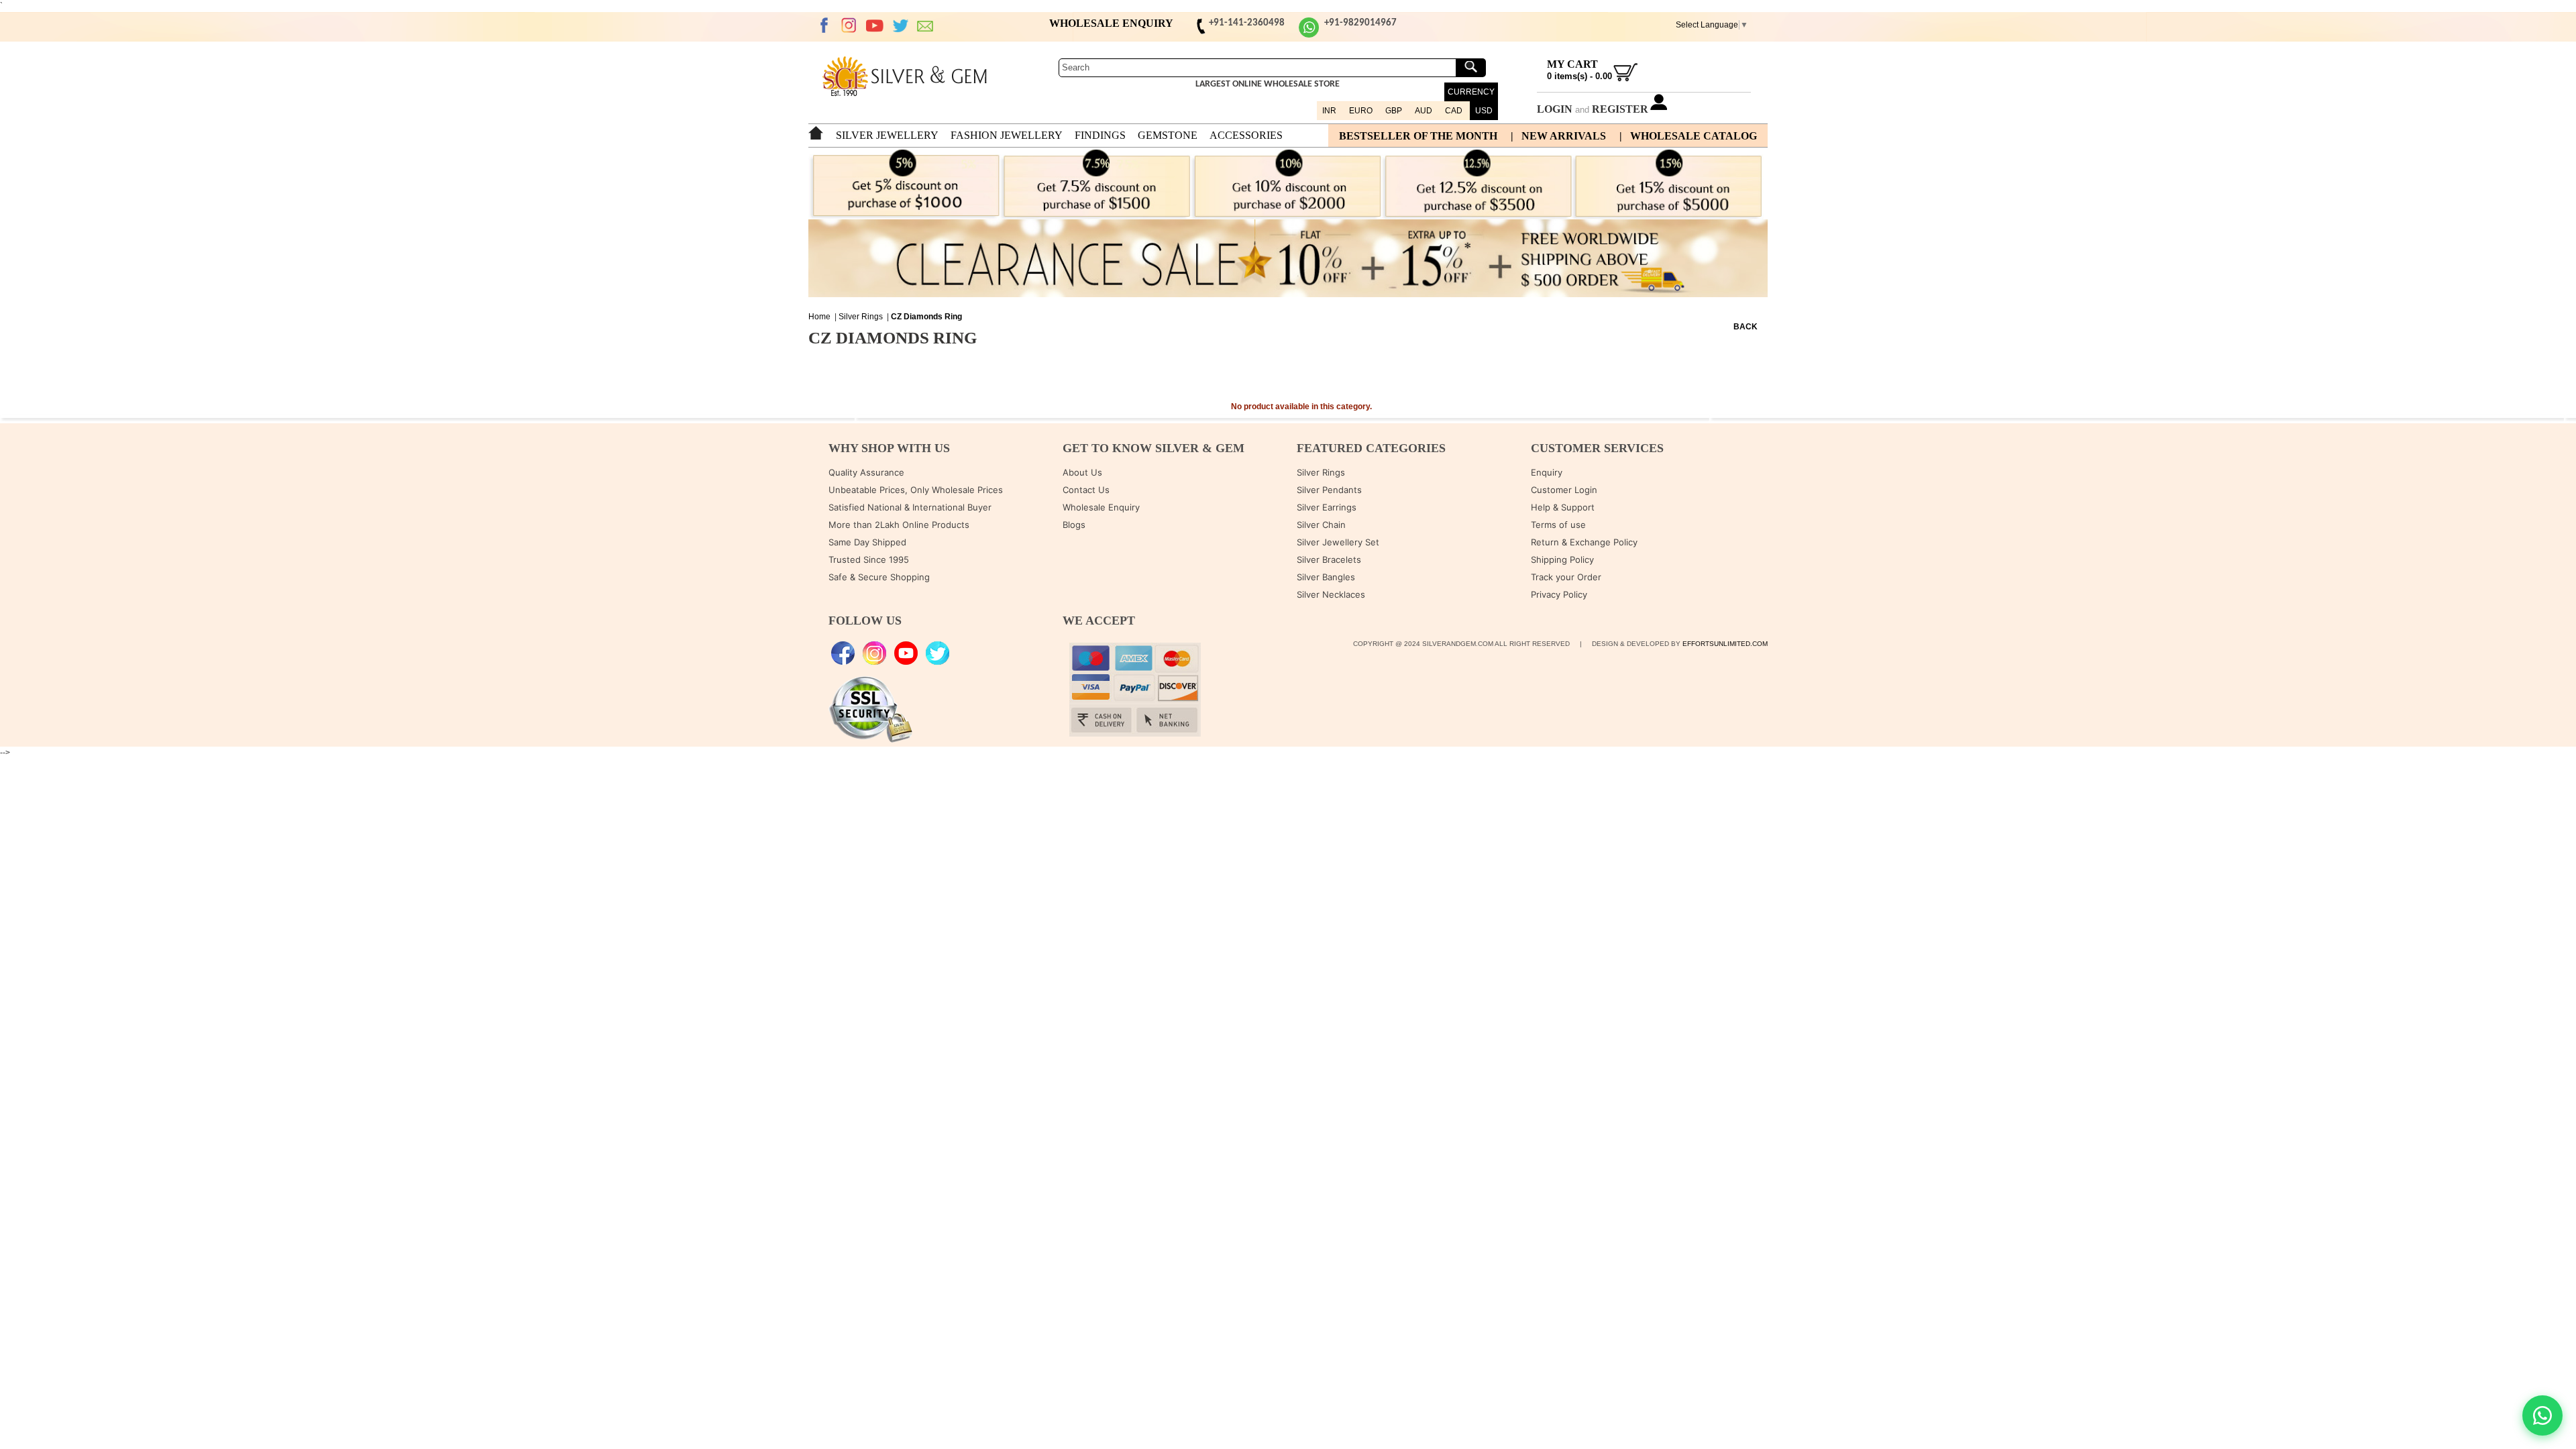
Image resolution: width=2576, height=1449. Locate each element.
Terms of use (1558, 525)
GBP (1394, 111)
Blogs (1074, 525)
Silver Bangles (1326, 577)
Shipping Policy (1562, 559)
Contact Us (1086, 490)
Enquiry (1547, 472)
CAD (1454, 111)
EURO (1361, 111)
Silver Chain (1321, 525)
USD (1484, 111)
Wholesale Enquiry (1101, 507)
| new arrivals (1558, 136)
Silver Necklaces (1331, 594)
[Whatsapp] (1309, 35)
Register (1620, 109)
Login (1555, 109)
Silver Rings (861, 317)
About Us (1082, 472)
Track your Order (1566, 577)
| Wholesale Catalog (1688, 136)
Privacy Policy (1559, 594)
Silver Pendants (1329, 490)
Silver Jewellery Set (1338, 542)
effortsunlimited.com (1725, 644)
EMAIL (926, 25)
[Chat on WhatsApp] (2542, 1415)
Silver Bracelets (1329, 559)
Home (819, 317)
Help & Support (1563, 507)
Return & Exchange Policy (1584, 542)
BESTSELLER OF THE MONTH (1418, 136)
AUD (1424, 111)
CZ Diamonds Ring (926, 317)
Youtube (875, 25)
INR (1329, 111)
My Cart (1572, 64)
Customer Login (1564, 490)
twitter (900, 25)
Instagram (849, 25)
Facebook (824, 25)
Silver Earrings (1327, 507)
